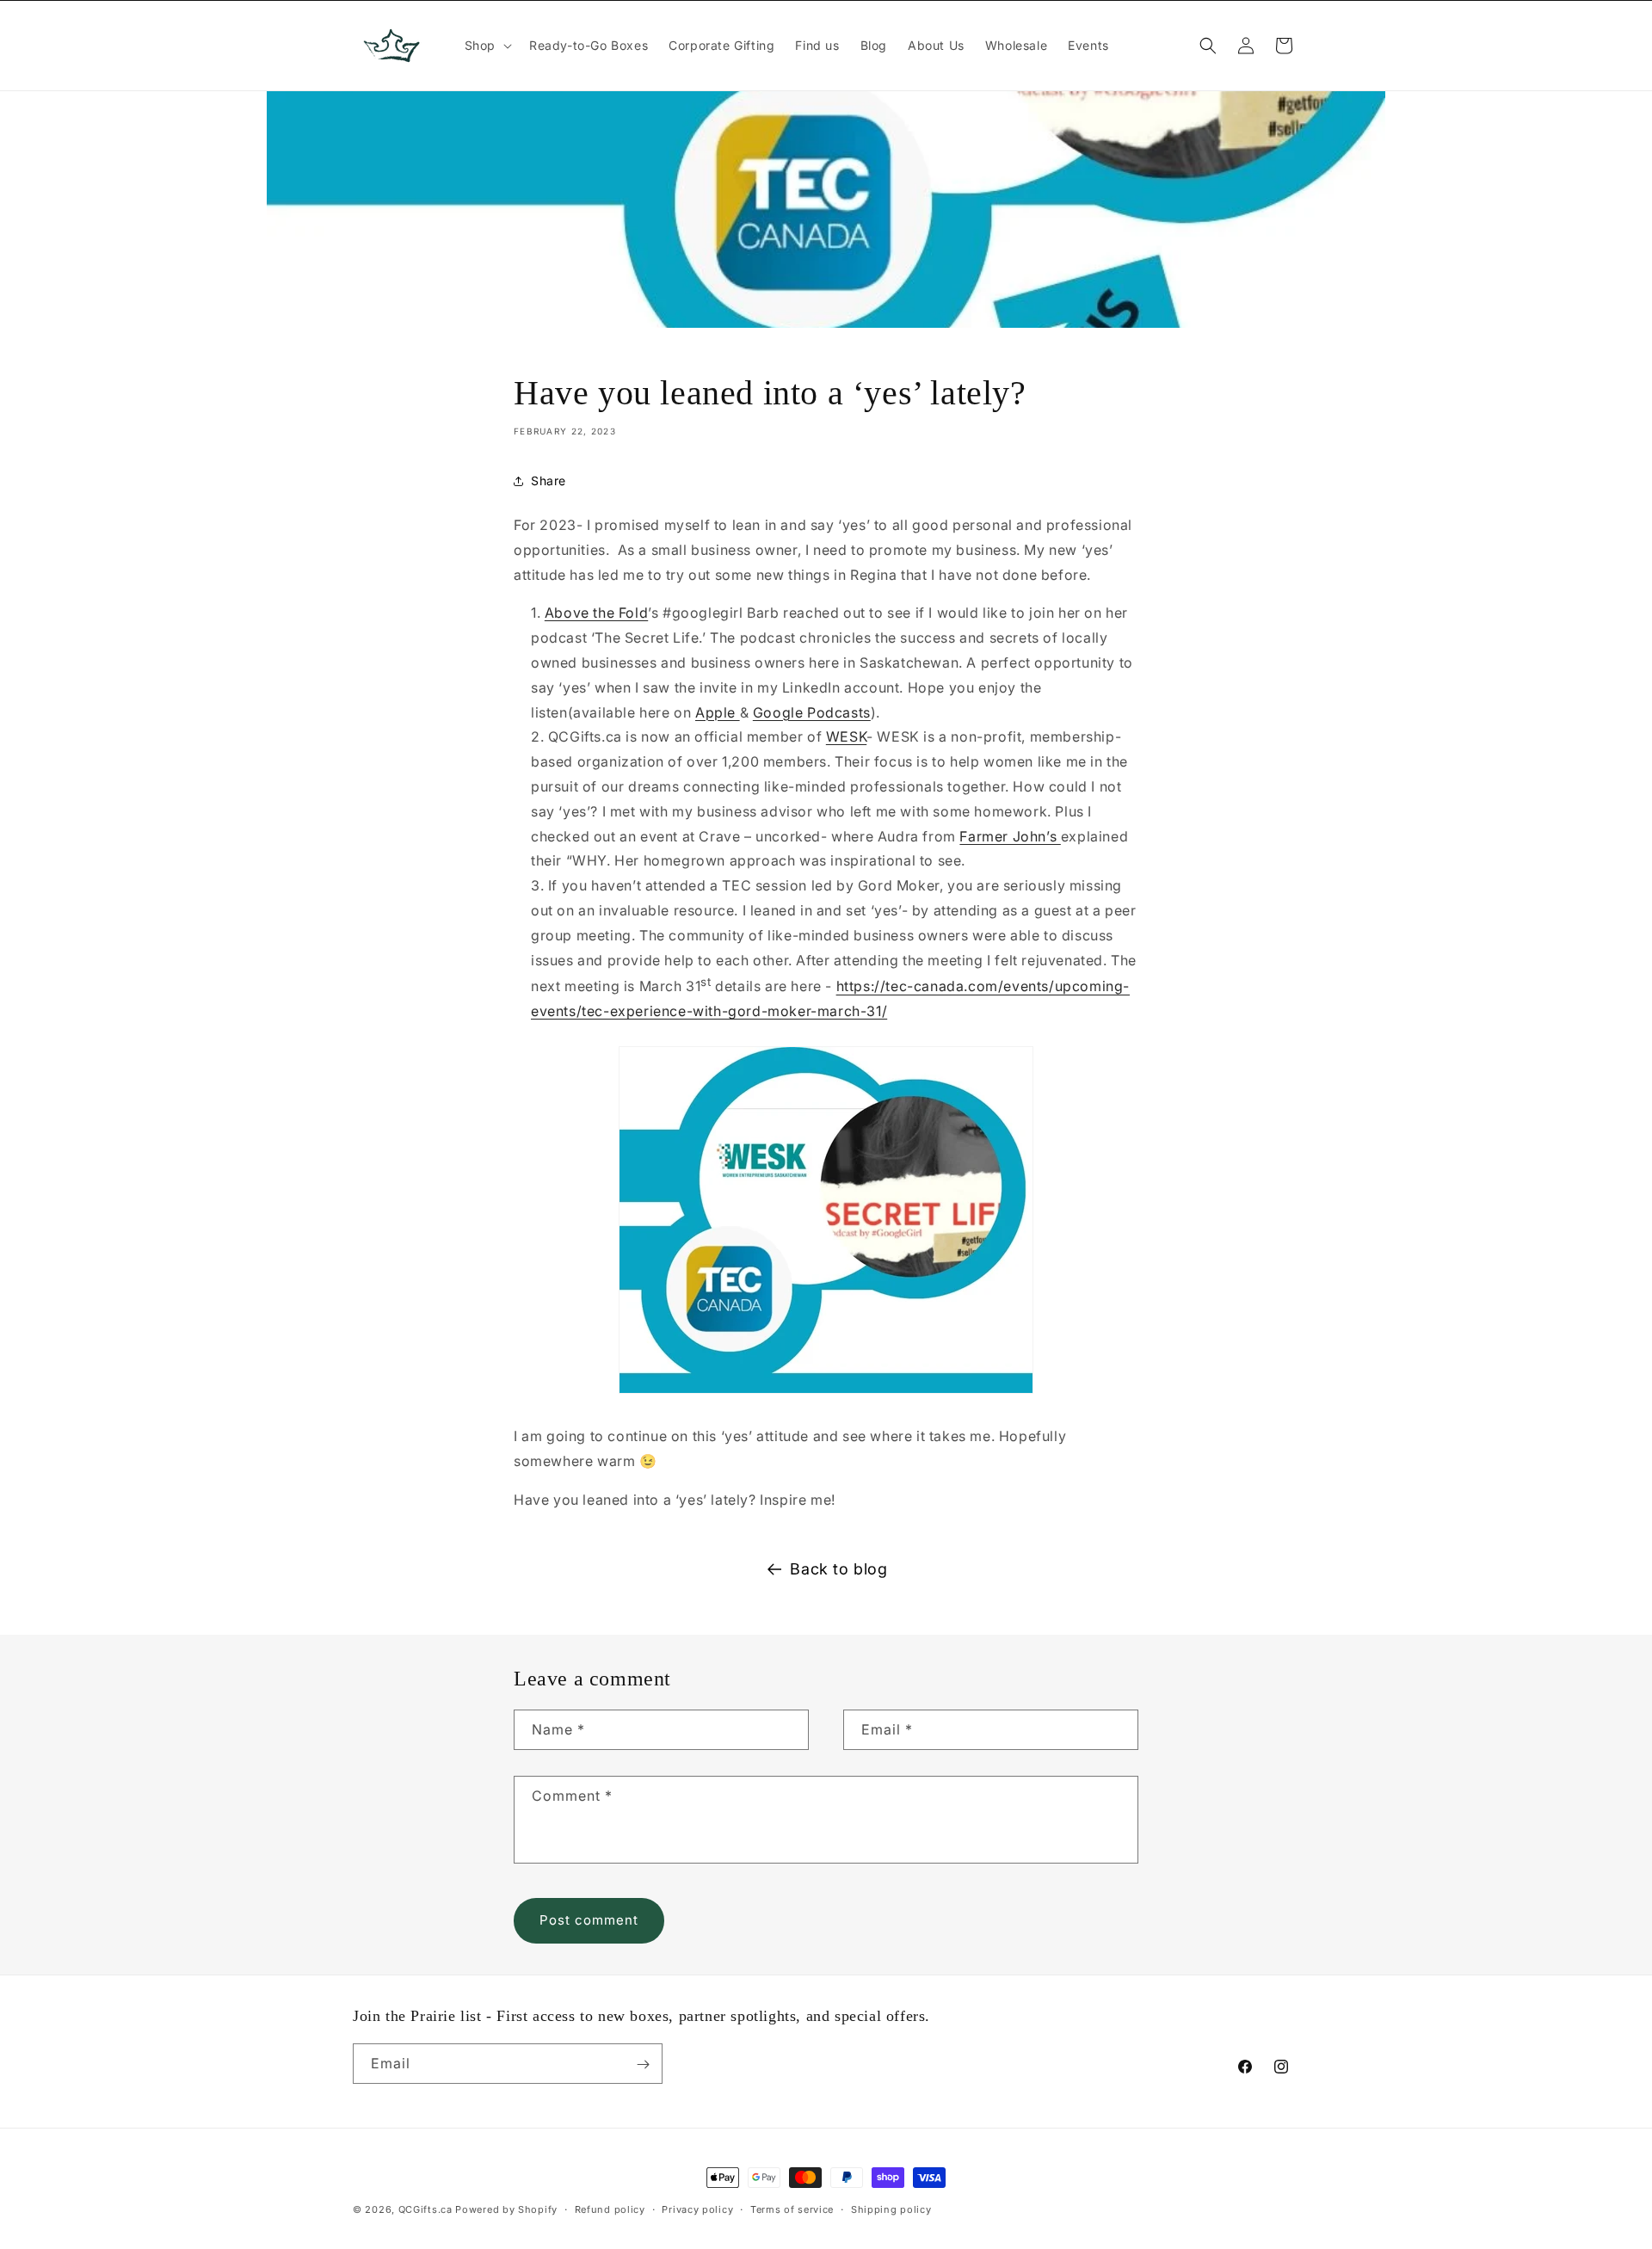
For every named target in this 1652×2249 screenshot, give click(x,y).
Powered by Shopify (506, 2209)
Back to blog (838, 1569)
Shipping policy (891, 2209)
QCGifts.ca (425, 2209)
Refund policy (610, 2209)
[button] (487, 46)
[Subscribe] (643, 2064)
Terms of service (792, 2209)
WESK (846, 737)
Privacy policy (697, 2209)
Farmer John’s (1010, 836)
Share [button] (549, 481)
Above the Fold (596, 613)
